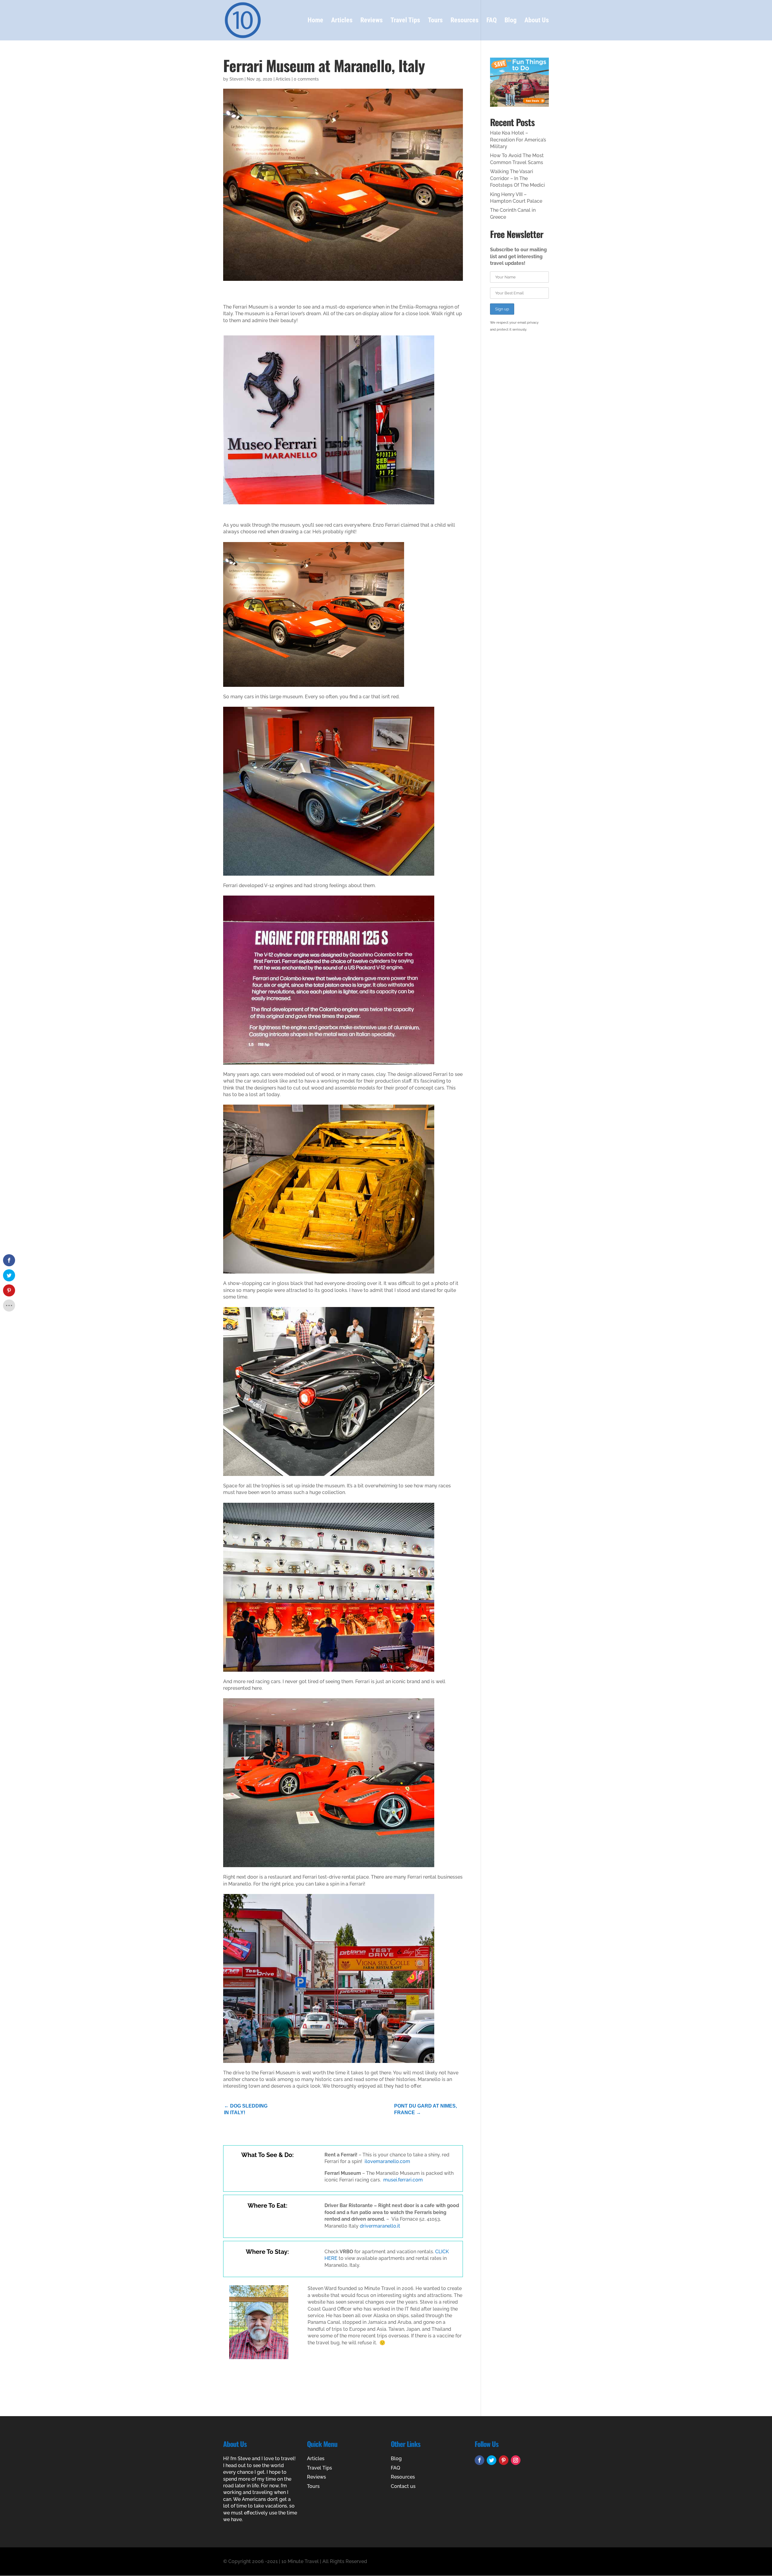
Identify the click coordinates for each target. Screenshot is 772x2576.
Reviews (372, 21)
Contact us (403, 2486)
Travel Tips (405, 21)
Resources (465, 21)
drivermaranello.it (380, 2226)
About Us (537, 21)
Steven (236, 79)
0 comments (306, 79)
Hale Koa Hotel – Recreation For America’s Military (518, 140)
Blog (511, 21)
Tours (435, 21)
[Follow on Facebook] (479, 2460)
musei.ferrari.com (403, 2180)
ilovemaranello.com (387, 2161)
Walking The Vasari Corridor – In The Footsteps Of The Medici (517, 178)
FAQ (492, 21)
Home (315, 21)
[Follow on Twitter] (492, 2460)
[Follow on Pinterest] (504, 2460)
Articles (342, 21)
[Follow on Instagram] (516, 2460)
